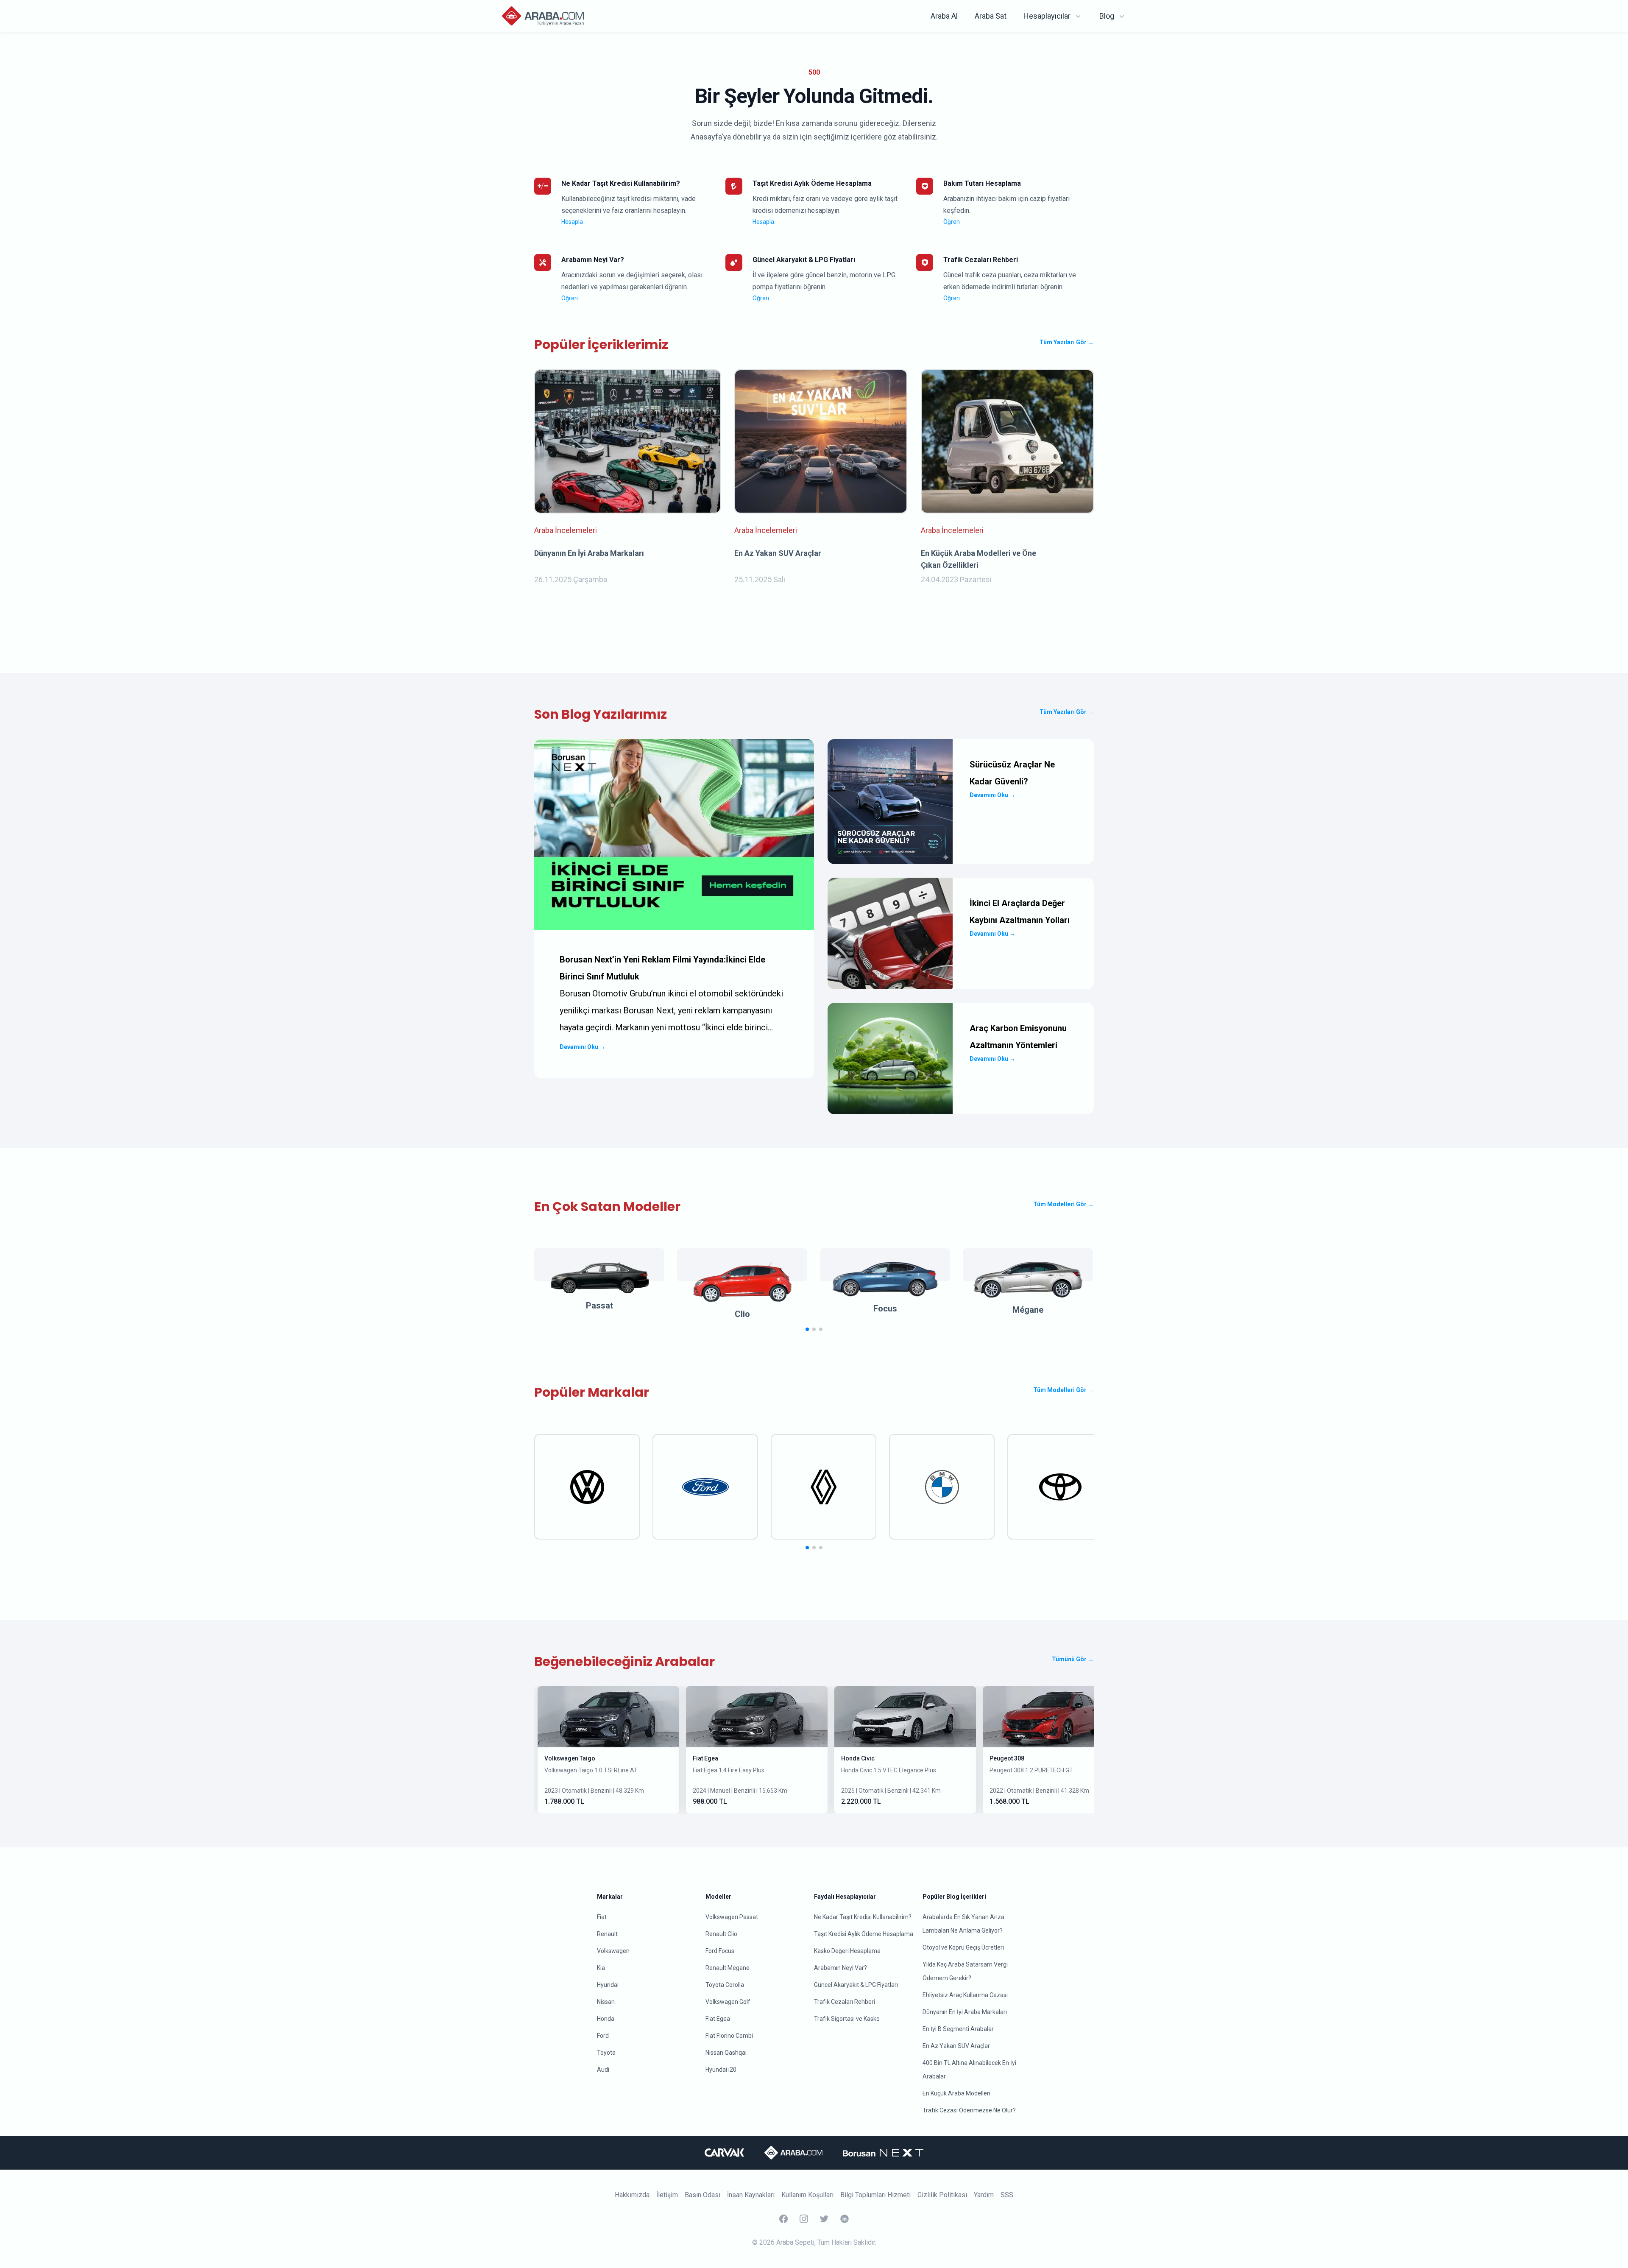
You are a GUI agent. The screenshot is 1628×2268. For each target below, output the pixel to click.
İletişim (667, 2195)
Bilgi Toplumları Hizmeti (875, 2195)
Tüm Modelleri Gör (1063, 1204)
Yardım (984, 2195)
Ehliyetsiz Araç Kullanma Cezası (965, 1995)
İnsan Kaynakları (751, 2195)
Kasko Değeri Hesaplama (847, 1951)
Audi (603, 2070)
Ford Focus (720, 1951)
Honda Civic (858, 1758)
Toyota (606, 2053)
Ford (603, 2036)
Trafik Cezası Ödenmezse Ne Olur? (969, 2110)
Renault (607, 1934)
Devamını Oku (583, 1047)
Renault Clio (721, 1934)
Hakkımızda (632, 2195)
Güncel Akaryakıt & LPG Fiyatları (856, 1985)
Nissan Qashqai (726, 2053)
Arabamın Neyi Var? (840, 1968)
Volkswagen (613, 1951)
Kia (601, 1968)
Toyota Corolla (725, 1985)
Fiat (602, 1917)
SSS (1007, 2195)
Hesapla (572, 222)
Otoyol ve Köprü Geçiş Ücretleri (963, 1947)
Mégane (1028, 1310)
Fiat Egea (705, 1758)
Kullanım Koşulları (807, 2195)
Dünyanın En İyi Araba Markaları (965, 2012)
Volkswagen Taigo (570, 1758)
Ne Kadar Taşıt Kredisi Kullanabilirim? (863, 1917)
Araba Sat (991, 16)
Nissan (606, 2002)
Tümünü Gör (1073, 1659)
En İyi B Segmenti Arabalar (958, 2029)
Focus (885, 1308)
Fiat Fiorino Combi (729, 2036)
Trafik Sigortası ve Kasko (847, 2019)
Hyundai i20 (721, 2070)
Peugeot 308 (1007, 1758)
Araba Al (944, 16)
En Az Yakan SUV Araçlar (956, 2046)
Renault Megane (728, 1968)
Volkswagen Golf (728, 2002)
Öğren (952, 222)
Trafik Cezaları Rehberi (845, 2002)
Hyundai (608, 1985)
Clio (742, 1314)
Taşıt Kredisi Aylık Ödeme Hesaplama (864, 1934)
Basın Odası (702, 2195)
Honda (606, 2019)
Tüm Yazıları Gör (1067, 342)
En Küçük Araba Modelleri (956, 2093)
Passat (599, 1306)
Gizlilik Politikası (942, 2195)
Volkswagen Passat (732, 1917)
